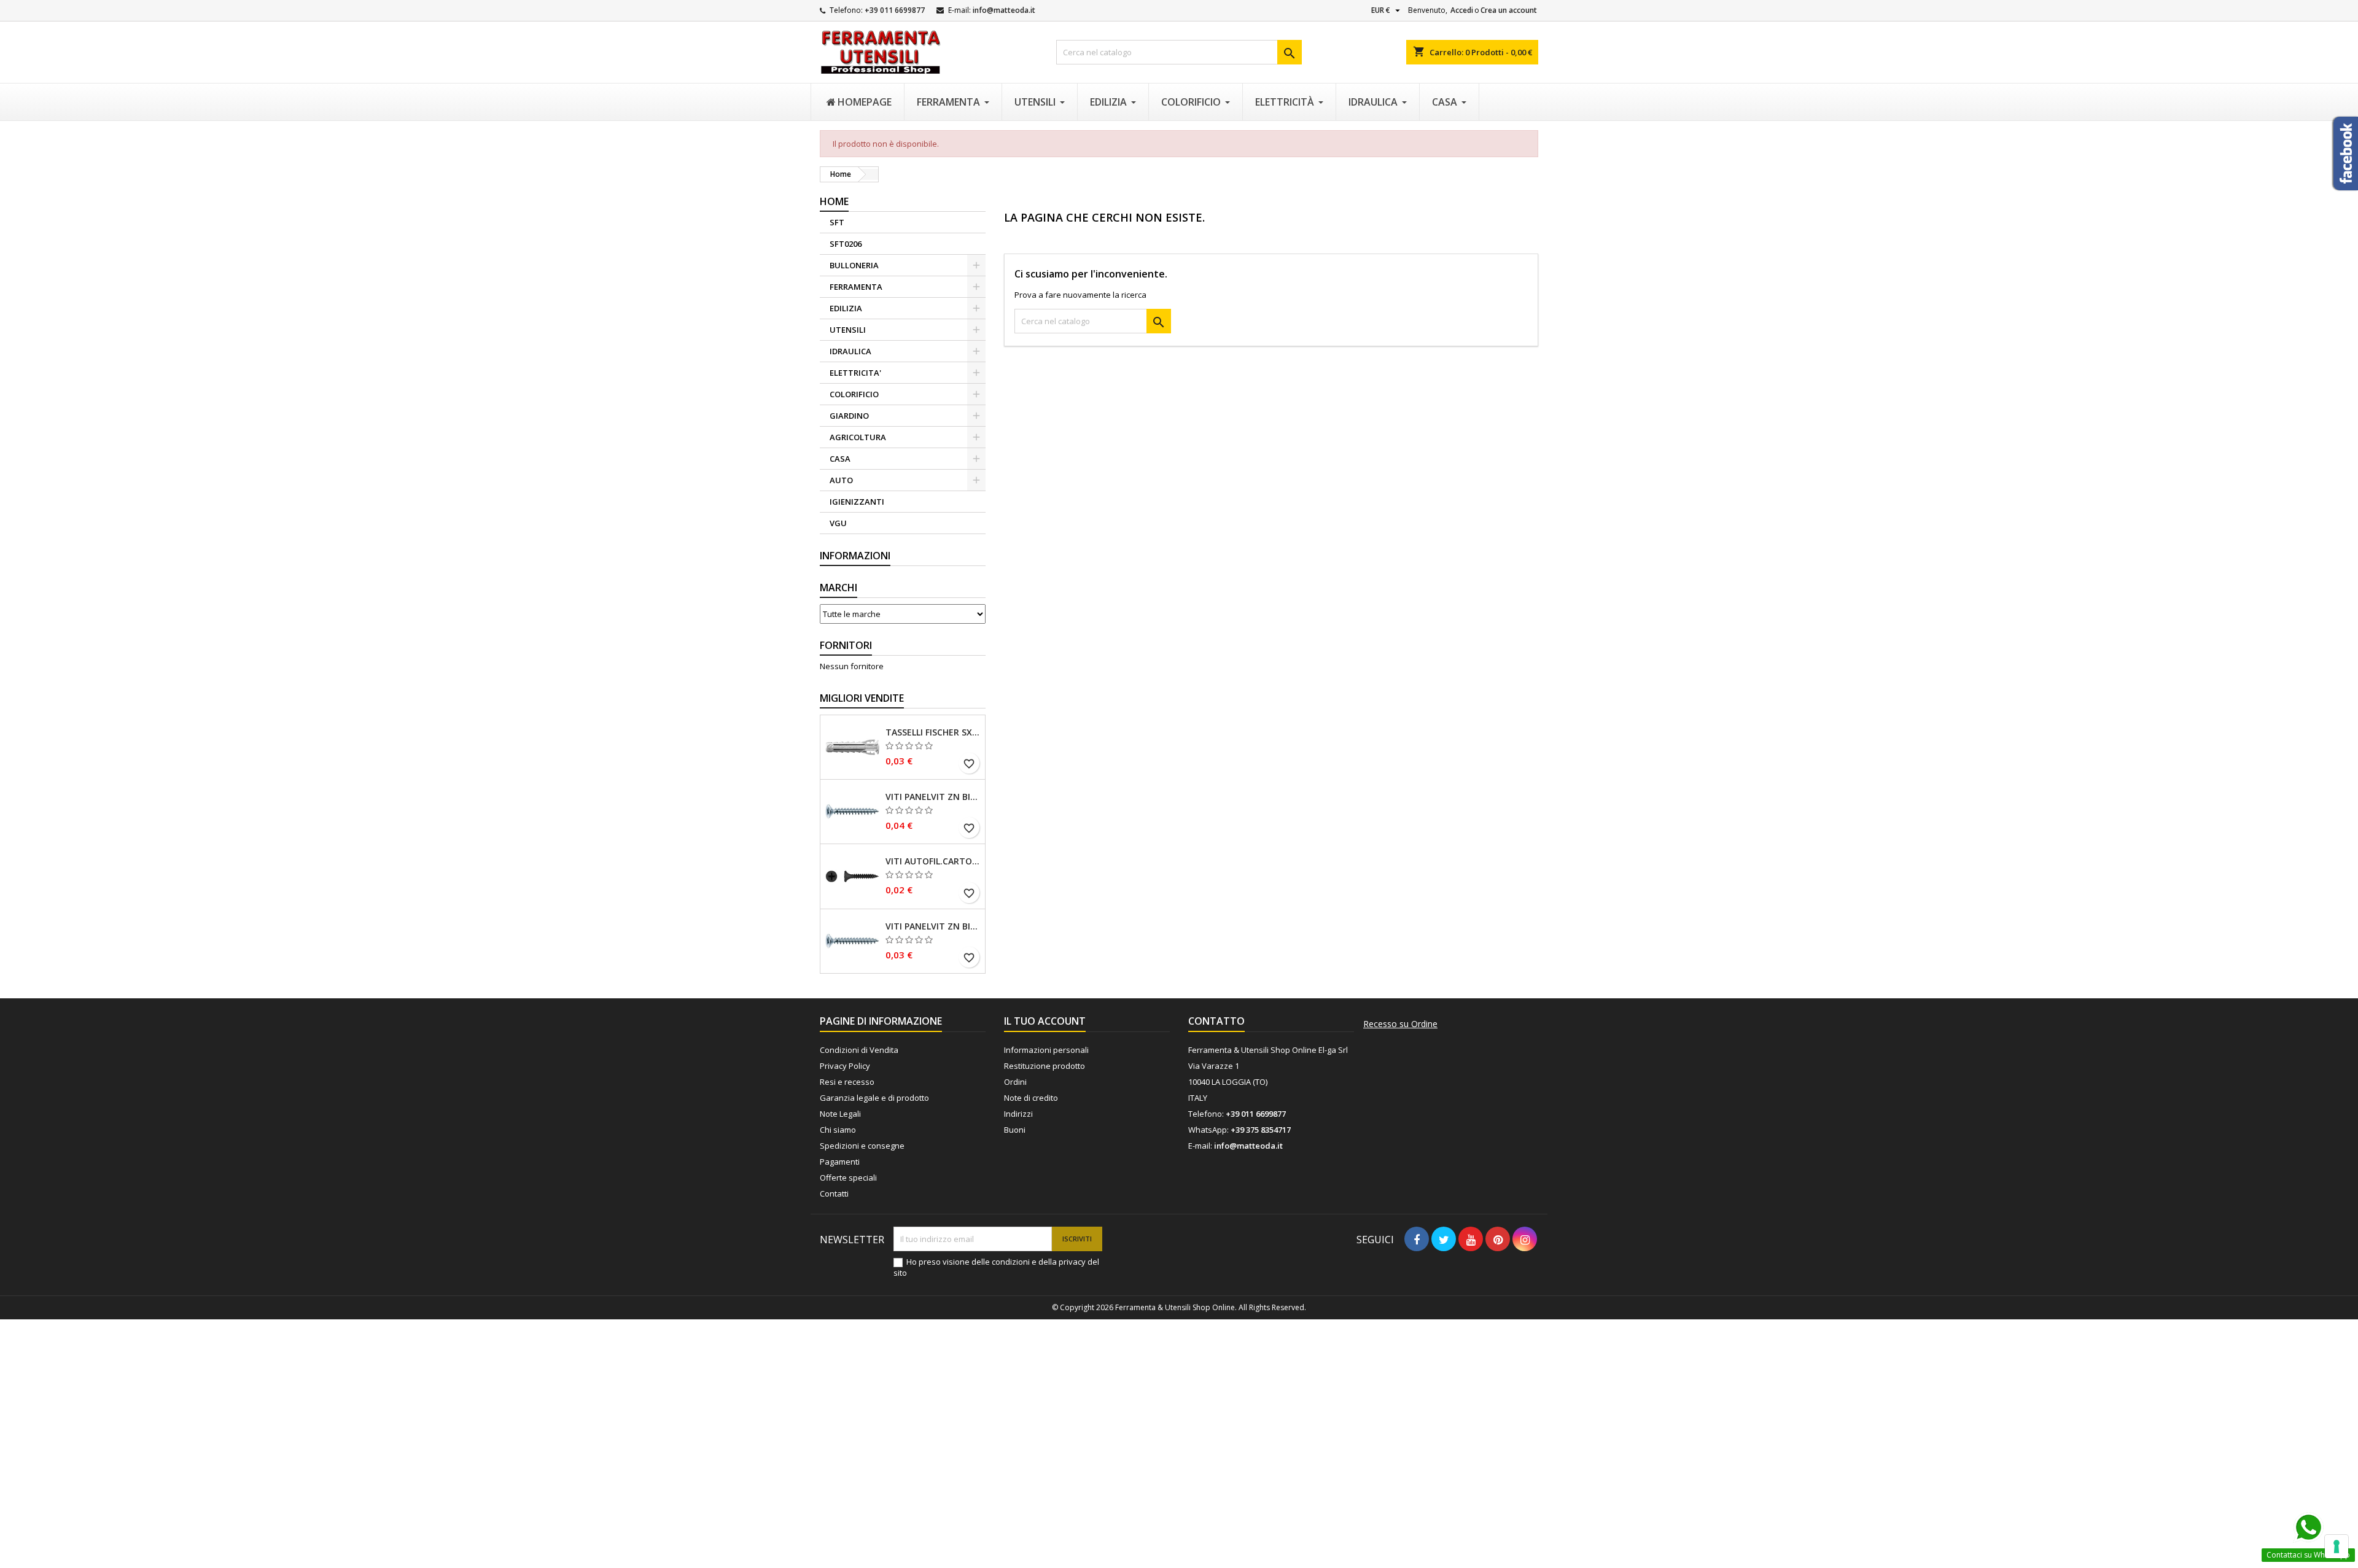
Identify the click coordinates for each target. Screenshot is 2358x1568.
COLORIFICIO (854, 394)
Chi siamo (838, 1130)
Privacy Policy (845, 1066)
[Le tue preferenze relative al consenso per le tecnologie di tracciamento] (2337, 1547)
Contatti (834, 1193)
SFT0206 (846, 244)
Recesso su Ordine (1400, 1024)
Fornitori (846, 645)
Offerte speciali (848, 1178)
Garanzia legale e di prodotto (874, 1098)
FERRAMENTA (856, 287)
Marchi (839, 588)
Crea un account (1509, 10)
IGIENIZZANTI (857, 502)
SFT (837, 222)
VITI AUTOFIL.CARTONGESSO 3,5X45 (933, 861)
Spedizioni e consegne (862, 1146)
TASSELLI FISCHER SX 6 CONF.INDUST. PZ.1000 (933, 732)
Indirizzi (1018, 1114)
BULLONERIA (854, 265)
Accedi (1462, 10)
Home (834, 201)
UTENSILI (848, 330)
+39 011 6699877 (895, 10)
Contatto (1216, 1021)
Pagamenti (840, 1162)
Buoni (1015, 1130)
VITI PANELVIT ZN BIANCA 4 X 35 (933, 926)
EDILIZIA (846, 308)
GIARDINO (849, 416)
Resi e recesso (847, 1082)
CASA (840, 459)
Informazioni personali (1046, 1050)
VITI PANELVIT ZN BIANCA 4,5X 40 (933, 797)
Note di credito (1031, 1098)
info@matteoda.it (1004, 10)
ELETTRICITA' (855, 373)
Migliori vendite (862, 698)
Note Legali (840, 1114)
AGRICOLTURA (858, 437)
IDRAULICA (850, 351)
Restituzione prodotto (1045, 1066)
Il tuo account (1045, 1021)
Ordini (1015, 1082)
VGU (838, 523)
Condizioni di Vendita (859, 1050)
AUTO (841, 480)
